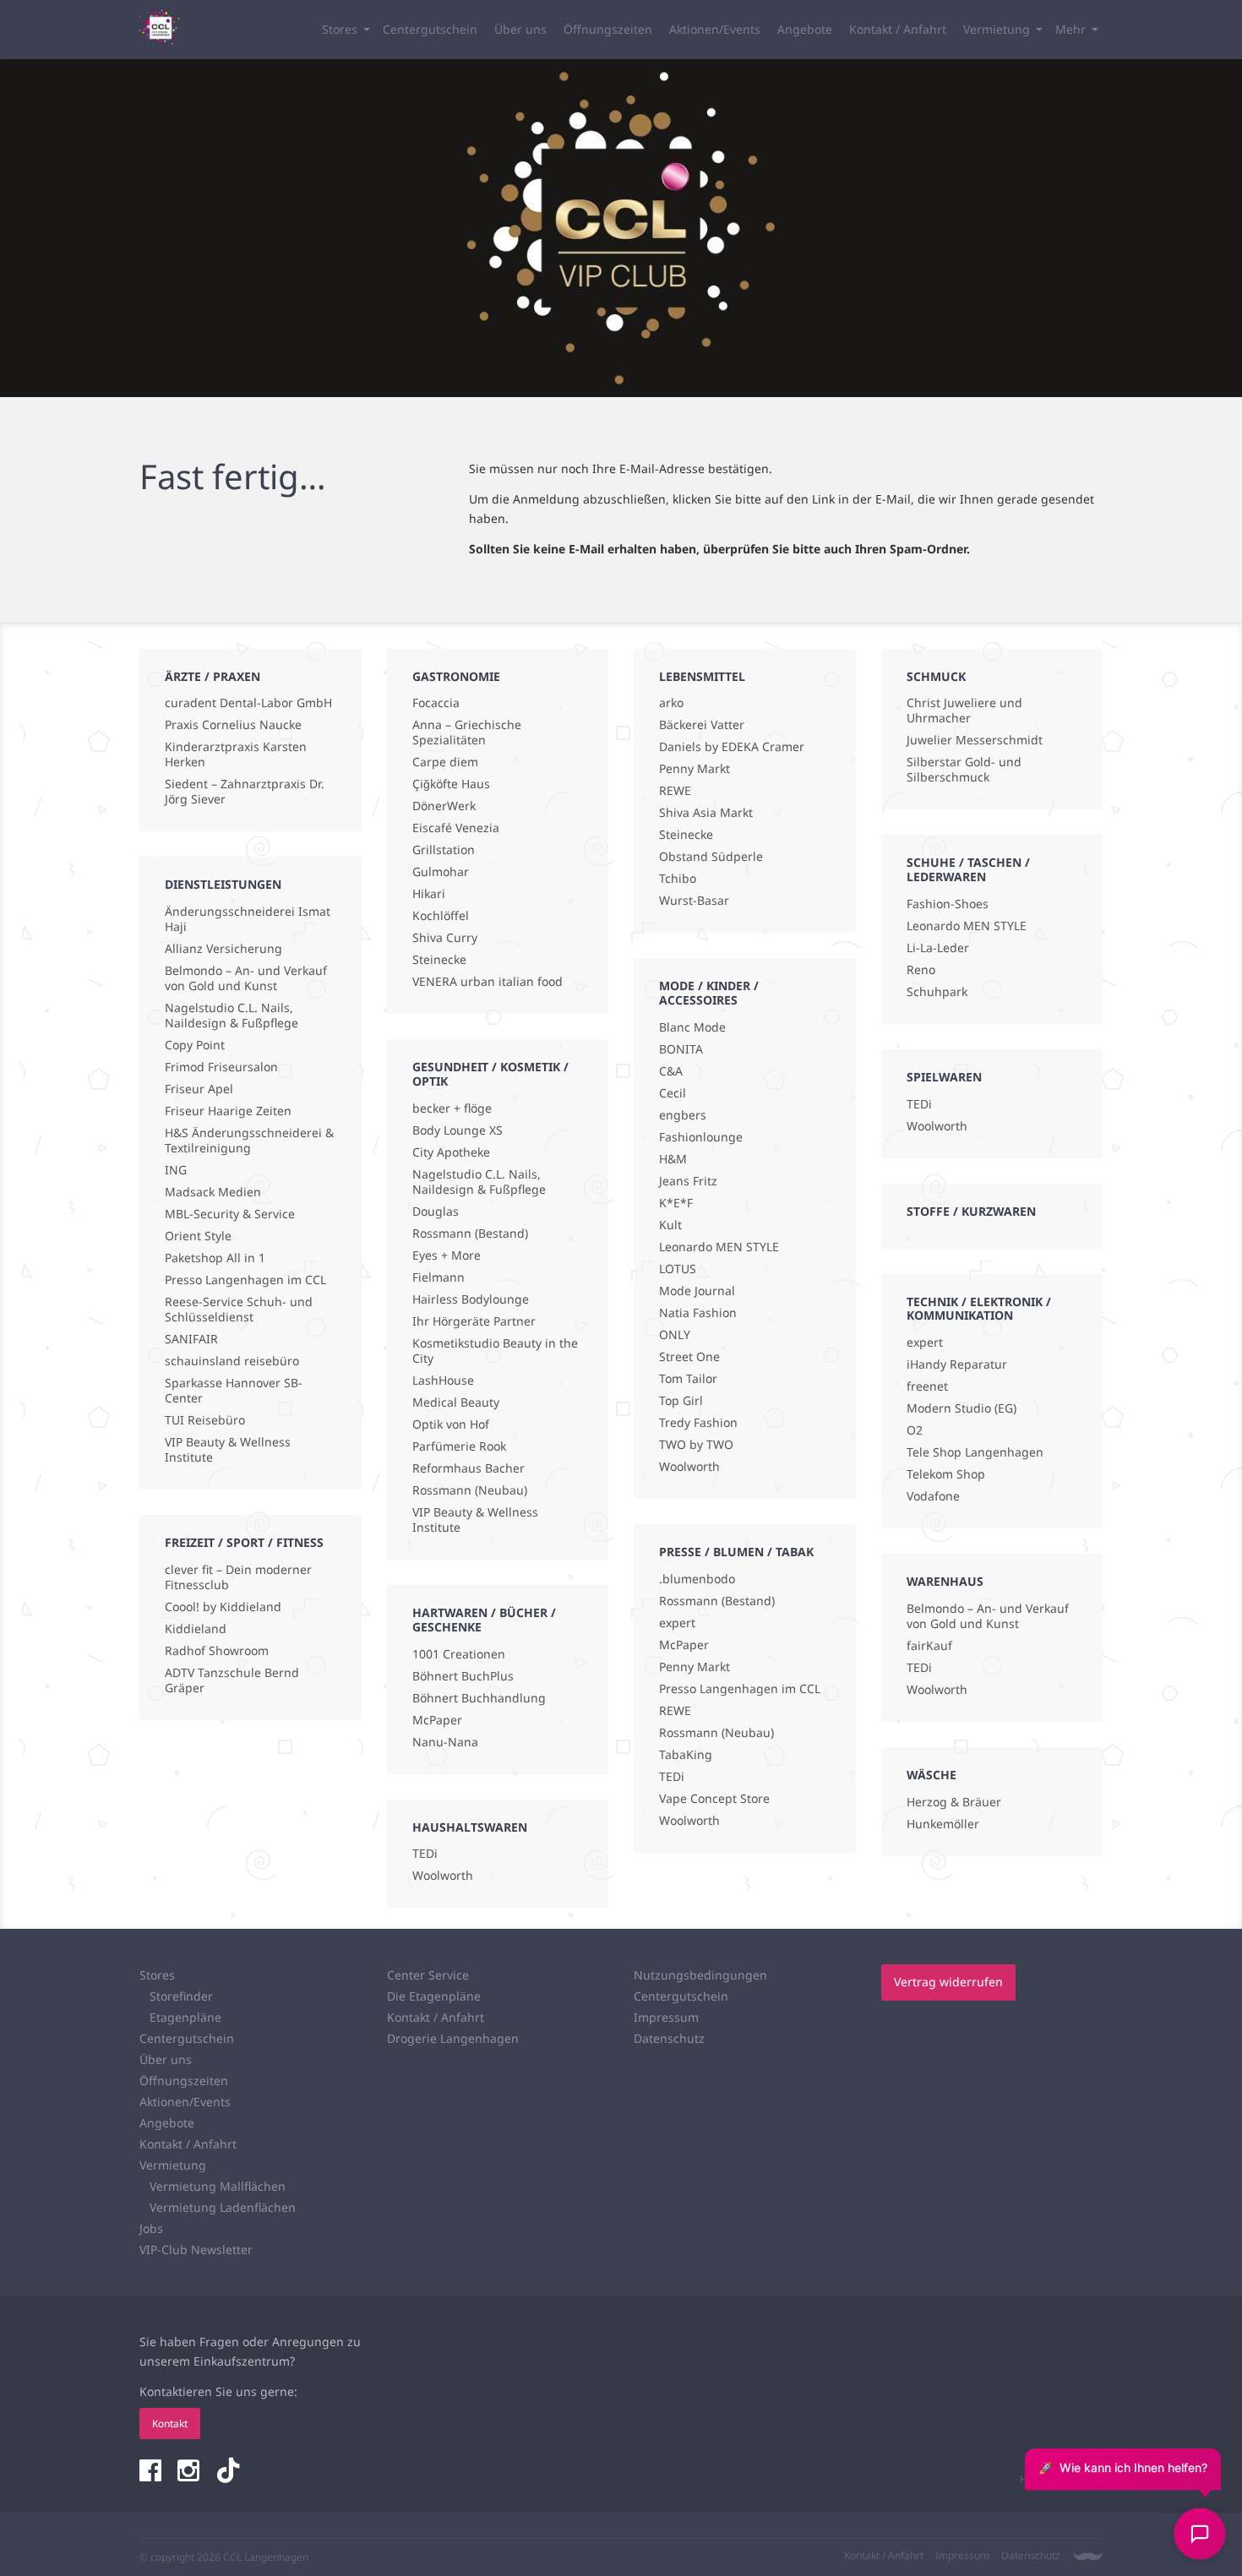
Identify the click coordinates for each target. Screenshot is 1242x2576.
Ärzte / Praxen (212, 676)
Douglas (436, 1212)
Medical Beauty (456, 1402)
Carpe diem (445, 762)
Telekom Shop (946, 1474)
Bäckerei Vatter (702, 725)
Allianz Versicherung (223, 949)
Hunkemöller (943, 1824)
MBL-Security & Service (230, 1214)
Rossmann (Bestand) (470, 1234)
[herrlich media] (1088, 2556)
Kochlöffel (441, 916)
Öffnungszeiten (608, 29)
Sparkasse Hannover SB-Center (234, 1391)
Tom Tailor (688, 1379)
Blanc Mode (692, 1027)
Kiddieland (196, 1629)
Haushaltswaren (470, 1827)
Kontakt (170, 2424)
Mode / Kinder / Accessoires (709, 993)
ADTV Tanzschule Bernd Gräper (232, 1680)
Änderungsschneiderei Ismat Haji (248, 919)
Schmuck (936, 676)
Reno (921, 970)
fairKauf (929, 1646)
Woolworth (443, 1876)
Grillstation (444, 850)
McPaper (437, 1720)
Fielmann (439, 1277)
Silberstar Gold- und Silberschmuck (964, 770)
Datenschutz (669, 2038)
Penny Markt (695, 769)
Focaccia (436, 703)
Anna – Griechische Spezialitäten (467, 732)
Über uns (520, 29)
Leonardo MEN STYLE (719, 1247)
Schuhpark (937, 992)
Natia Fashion (698, 1313)
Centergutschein (430, 29)
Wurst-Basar (694, 901)
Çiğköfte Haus (451, 784)
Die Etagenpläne (434, 1996)
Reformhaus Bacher (468, 1468)
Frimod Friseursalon (221, 1067)
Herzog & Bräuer (954, 1802)
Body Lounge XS (458, 1130)
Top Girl (681, 1401)
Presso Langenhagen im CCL (245, 1280)
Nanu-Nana (445, 1742)
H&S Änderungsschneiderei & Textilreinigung (249, 1141)
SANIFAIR (191, 1339)
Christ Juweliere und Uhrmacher (964, 711)
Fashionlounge (701, 1137)
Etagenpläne (185, 2017)
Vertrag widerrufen (948, 1982)
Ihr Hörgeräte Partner (474, 1321)
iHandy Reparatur (957, 1364)
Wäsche (931, 1775)
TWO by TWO (696, 1445)
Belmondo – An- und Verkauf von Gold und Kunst (246, 978)
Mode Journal (697, 1291)
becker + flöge (452, 1108)
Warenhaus (945, 1581)
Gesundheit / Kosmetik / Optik (490, 1074)
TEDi (425, 1854)
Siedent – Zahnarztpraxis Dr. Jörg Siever (245, 792)
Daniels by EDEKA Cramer (732, 747)
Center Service (428, 1975)
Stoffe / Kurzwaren (971, 1211)
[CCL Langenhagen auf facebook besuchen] (152, 2472)
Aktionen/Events (715, 29)
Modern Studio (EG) (961, 1408)
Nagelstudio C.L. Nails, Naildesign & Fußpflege (232, 1016)
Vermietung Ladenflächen (223, 2207)
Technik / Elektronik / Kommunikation (979, 1309)
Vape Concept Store (714, 1799)
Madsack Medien (213, 1192)
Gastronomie (456, 676)
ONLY (675, 1335)
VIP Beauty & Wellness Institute (228, 1450)
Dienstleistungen (223, 884)
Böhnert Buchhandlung (479, 1698)
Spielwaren (944, 1077)
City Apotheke (451, 1152)
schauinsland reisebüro (232, 1361)
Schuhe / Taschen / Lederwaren (968, 869)
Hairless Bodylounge (471, 1299)
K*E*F (676, 1203)
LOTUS (678, 1269)
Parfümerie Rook (459, 1446)
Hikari (429, 894)
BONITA (681, 1049)
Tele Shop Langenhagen (975, 1452)
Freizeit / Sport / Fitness (244, 1542)
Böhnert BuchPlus (463, 1676)
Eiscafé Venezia (456, 828)
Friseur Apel (199, 1089)
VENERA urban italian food (488, 982)
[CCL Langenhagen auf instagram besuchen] (190, 2472)
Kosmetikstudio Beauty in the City (495, 1351)
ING (176, 1170)
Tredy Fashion (698, 1423)
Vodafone (933, 1496)
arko (671, 703)
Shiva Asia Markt (706, 813)
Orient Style (198, 1236)
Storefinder (181, 1996)
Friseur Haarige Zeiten (228, 1111)
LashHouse (443, 1381)
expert (677, 1623)
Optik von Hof (451, 1424)
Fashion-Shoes (948, 904)
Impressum (666, 2017)
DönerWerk (444, 806)
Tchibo (678, 879)
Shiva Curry (445, 938)
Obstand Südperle (711, 857)
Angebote (805, 29)
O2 (915, 1430)
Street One (689, 1357)
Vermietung (997, 29)
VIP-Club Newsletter (196, 2249)
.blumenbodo (697, 1579)
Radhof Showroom (217, 1651)
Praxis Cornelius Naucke (233, 725)
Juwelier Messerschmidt (975, 740)
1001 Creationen (459, 1654)
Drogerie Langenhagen (453, 2038)
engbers (683, 1115)
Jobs (151, 2228)
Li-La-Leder (938, 948)
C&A (671, 1071)
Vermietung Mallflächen (218, 2186)
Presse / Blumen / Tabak (736, 1552)
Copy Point (195, 1045)
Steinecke (439, 960)
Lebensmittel (702, 676)
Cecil (673, 1093)
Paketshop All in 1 (215, 1258)
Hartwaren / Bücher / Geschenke (484, 1620)
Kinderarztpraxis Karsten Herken (236, 754)
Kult (670, 1225)
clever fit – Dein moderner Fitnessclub (238, 1577)
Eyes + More (447, 1255)
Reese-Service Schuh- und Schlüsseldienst (239, 1310)
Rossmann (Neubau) (470, 1490)
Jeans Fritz (688, 1181)
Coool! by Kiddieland (223, 1607)
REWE (675, 791)
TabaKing (686, 1755)
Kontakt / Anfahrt (898, 29)
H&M (673, 1159)
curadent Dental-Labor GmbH (248, 703)
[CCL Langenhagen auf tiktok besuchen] (228, 2472)
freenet (927, 1386)
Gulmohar (441, 872)
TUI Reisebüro (205, 1420)
